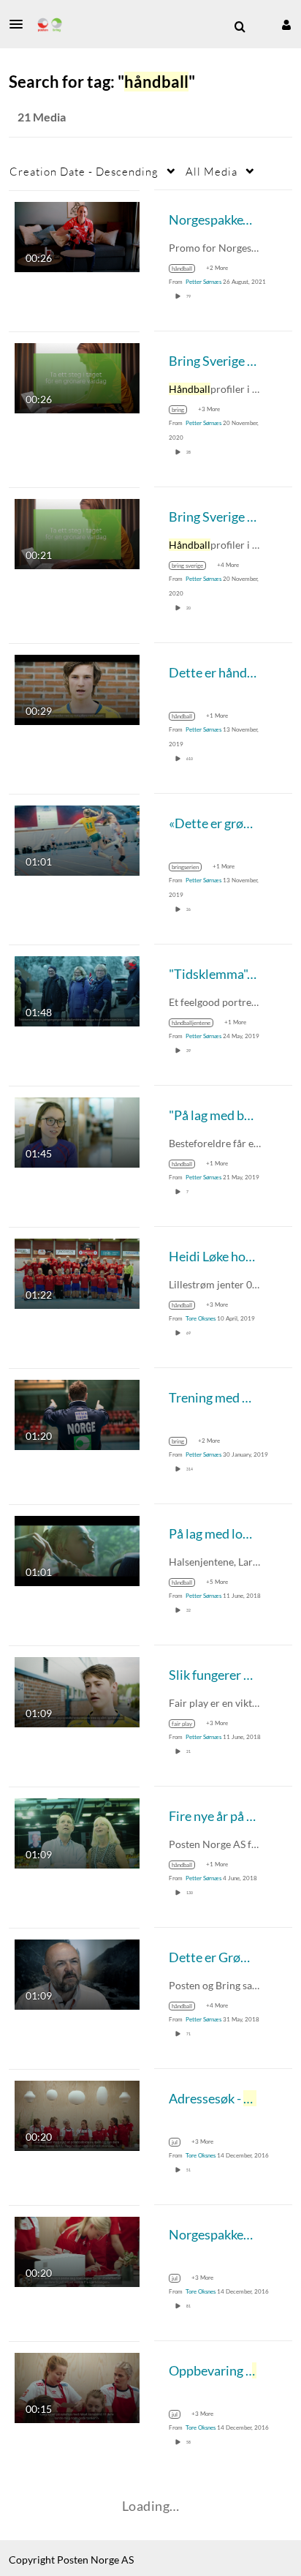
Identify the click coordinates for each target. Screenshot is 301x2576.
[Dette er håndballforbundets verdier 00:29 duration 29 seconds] (77, 688)
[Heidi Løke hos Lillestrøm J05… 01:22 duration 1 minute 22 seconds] (77, 1272)
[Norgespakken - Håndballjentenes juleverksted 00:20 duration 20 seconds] (77, 2250)
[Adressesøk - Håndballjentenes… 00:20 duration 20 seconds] (77, 2114)
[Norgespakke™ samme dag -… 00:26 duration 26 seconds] (77, 235)
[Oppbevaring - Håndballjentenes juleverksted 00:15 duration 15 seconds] (77, 2386)
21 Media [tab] (42, 117)
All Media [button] (212, 171)
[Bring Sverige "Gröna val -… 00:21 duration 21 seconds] (77, 532)
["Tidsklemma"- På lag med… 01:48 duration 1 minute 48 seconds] (77, 990)
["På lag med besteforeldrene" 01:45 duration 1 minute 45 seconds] (77, 1131)
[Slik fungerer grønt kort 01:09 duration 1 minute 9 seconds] (77, 1690)
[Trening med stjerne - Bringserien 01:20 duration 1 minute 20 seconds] (77, 1413)
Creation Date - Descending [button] (84, 171)
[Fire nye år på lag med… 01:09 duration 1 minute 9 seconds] (77, 1832)
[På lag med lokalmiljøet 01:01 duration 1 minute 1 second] (77, 1549)
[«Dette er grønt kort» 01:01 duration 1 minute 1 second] (77, 839)
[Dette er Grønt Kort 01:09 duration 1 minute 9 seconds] (77, 1973)
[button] (20, 24)
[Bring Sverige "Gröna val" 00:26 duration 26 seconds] (77, 376)
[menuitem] (240, 27)
